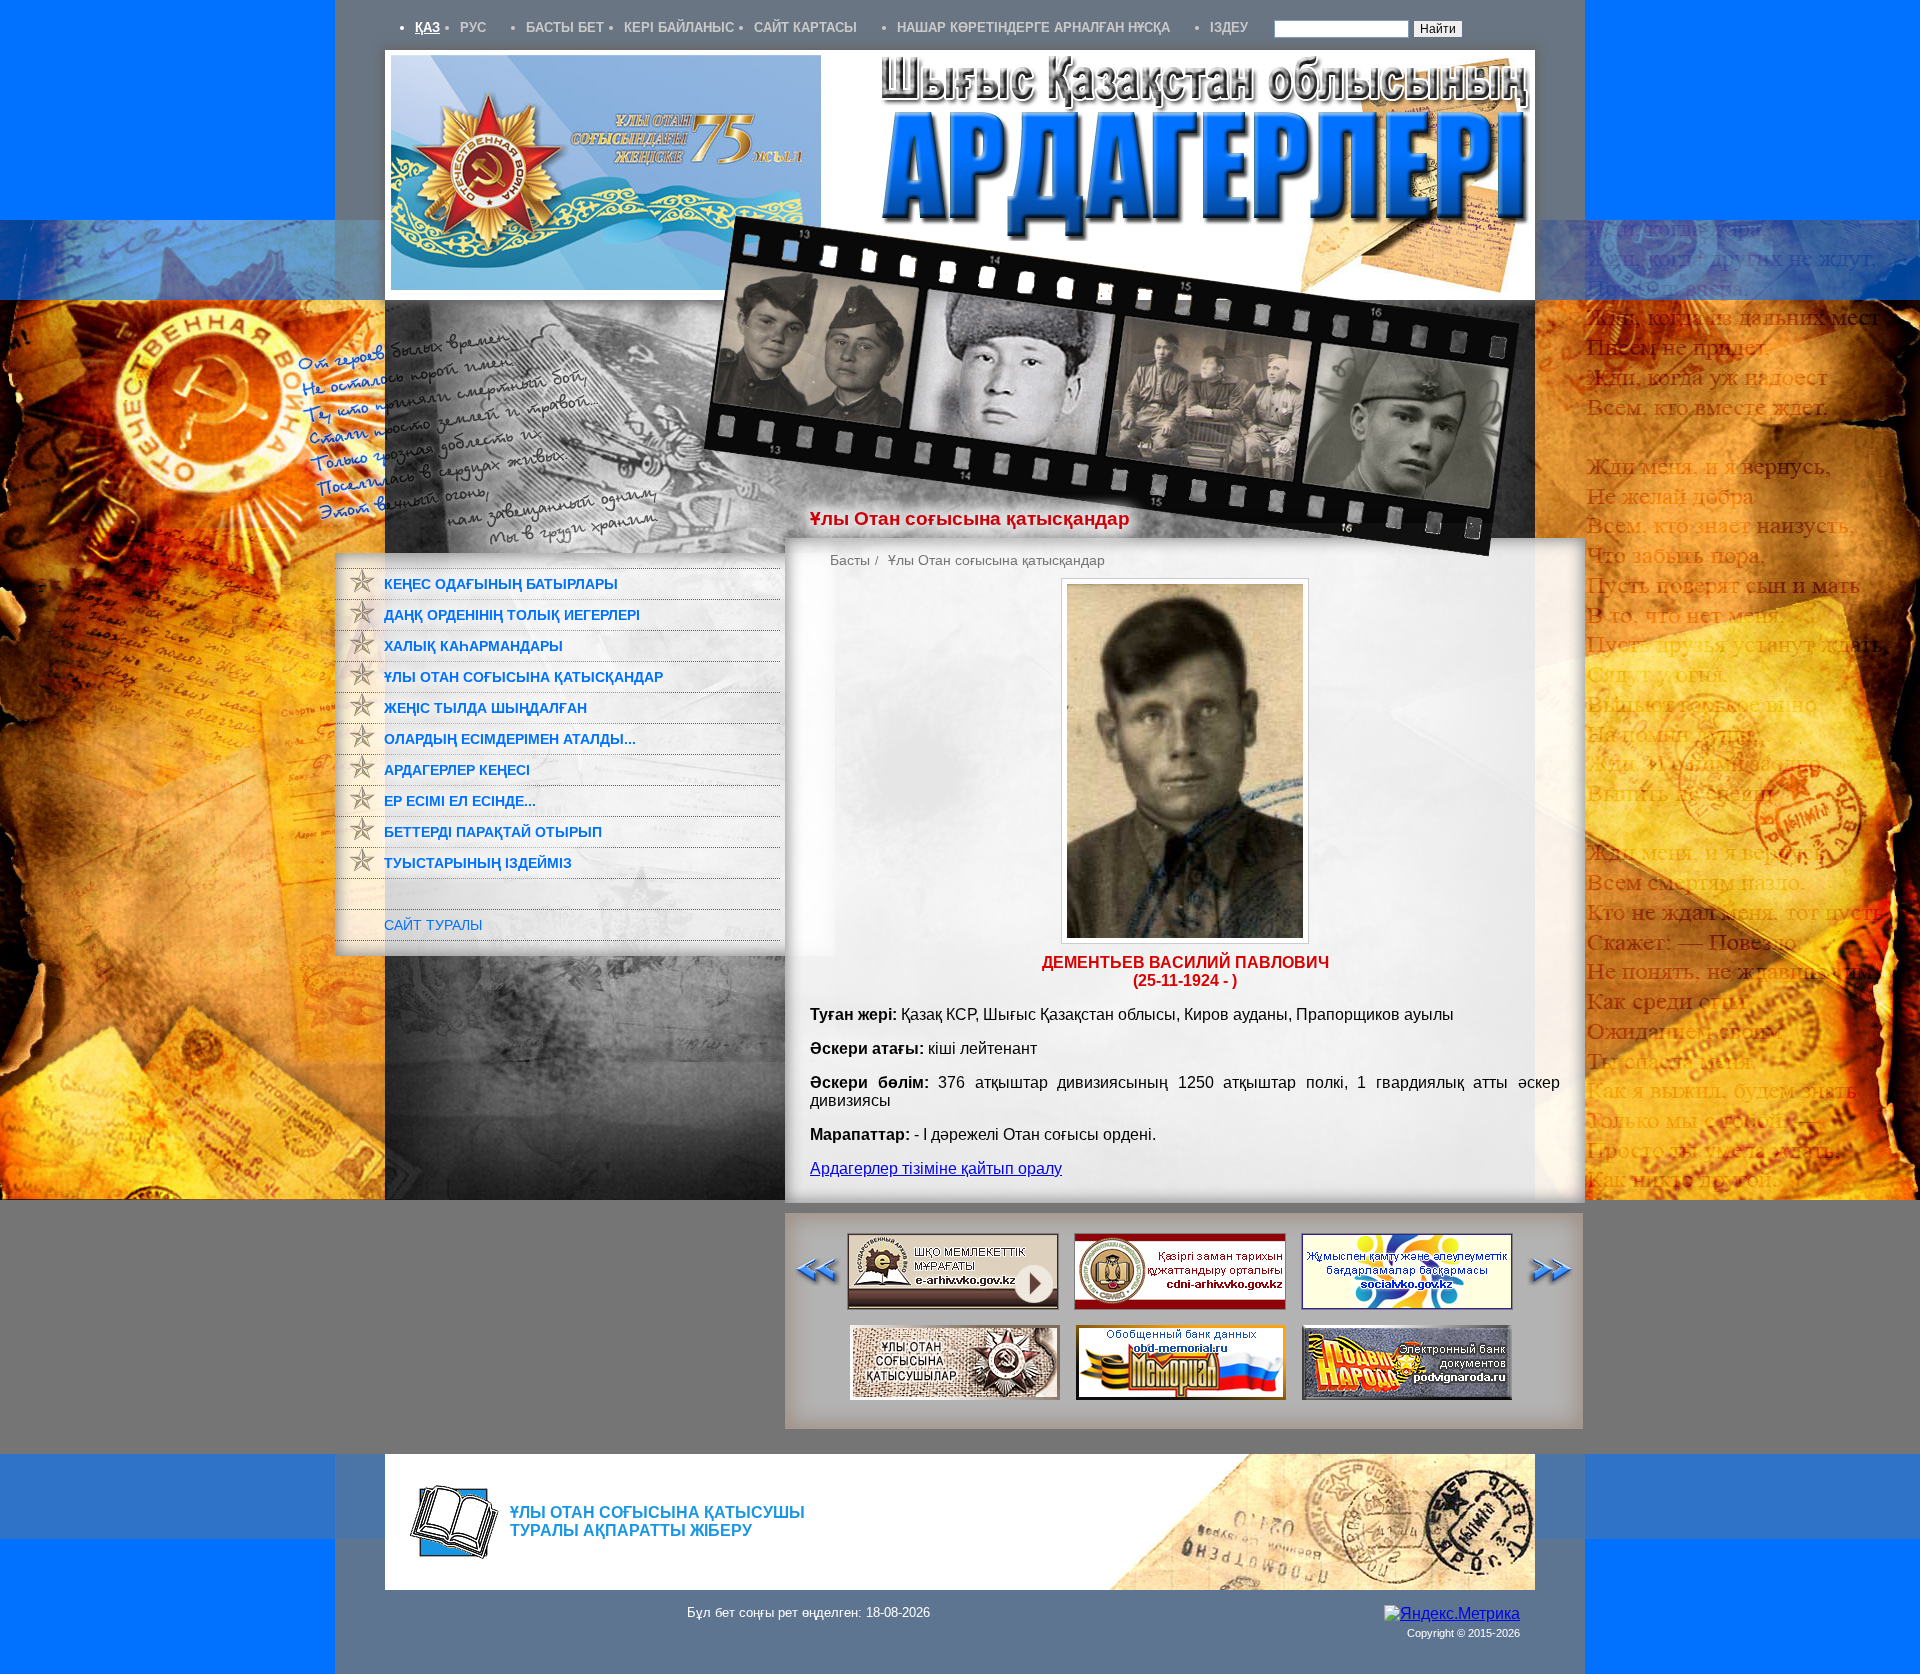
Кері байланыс (679, 27)
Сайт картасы (805, 27)
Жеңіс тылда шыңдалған (485, 708)
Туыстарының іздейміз (478, 863)
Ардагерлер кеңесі (457, 770)
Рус (473, 27)
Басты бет (565, 27)
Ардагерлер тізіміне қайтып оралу (936, 1168)
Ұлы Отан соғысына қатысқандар (523, 677)
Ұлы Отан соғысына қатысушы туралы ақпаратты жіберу (657, 1521)
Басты (850, 560)
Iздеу (1229, 27)
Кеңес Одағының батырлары (501, 584)
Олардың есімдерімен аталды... (510, 739)
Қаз (427, 27)
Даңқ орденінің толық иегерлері (512, 615)
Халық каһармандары (473, 646)
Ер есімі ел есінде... (460, 801)
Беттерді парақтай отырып (493, 832)
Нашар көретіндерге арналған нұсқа (1033, 27)
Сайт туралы (433, 925)
